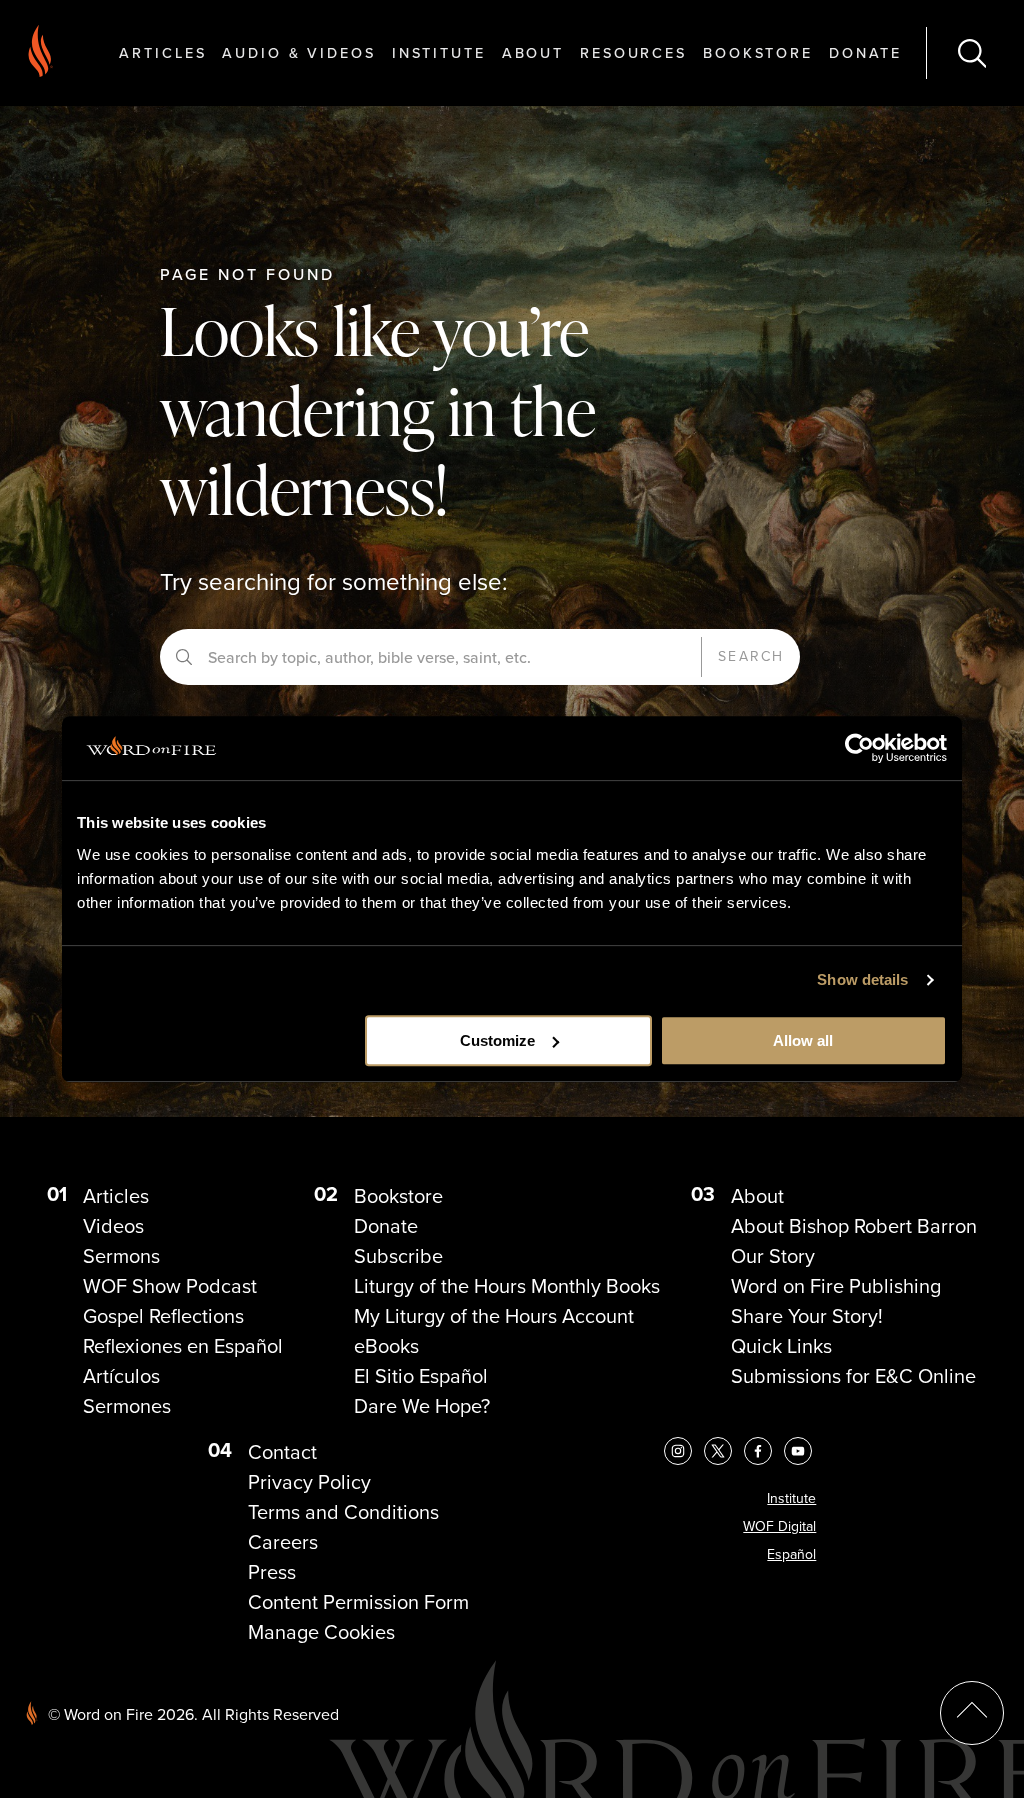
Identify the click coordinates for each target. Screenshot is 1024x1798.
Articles (162, 52)
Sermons (121, 1256)
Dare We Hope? (422, 1406)
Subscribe (398, 1256)
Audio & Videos (298, 52)
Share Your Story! (807, 1316)
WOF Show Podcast (170, 1286)
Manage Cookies (321, 1632)
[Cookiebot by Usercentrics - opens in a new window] (859, 748)
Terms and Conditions (343, 1512)
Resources (633, 52)
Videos (113, 1226)
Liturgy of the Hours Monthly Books (507, 1286)
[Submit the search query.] (184, 657)
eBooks (386, 1346)
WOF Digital (779, 1526)
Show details (862, 979)
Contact (282, 1452)
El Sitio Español (421, 1376)
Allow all (803, 1040)
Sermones (127, 1406)
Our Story (773, 1256)
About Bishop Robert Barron (854, 1226)
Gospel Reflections (163, 1316)
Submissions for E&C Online (853, 1376)
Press (272, 1572)
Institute (439, 52)
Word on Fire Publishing (836, 1286)
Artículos (121, 1376)
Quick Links (781, 1346)
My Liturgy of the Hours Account (494, 1316)
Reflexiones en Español (183, 1346)
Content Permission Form (358, 1602)
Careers (283, 1542)
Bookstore (758, 52)
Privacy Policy (309, 1482)
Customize (497, 1040)
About (533, 52)
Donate (865, 52)
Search (751, 656)
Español (791, 1554)
